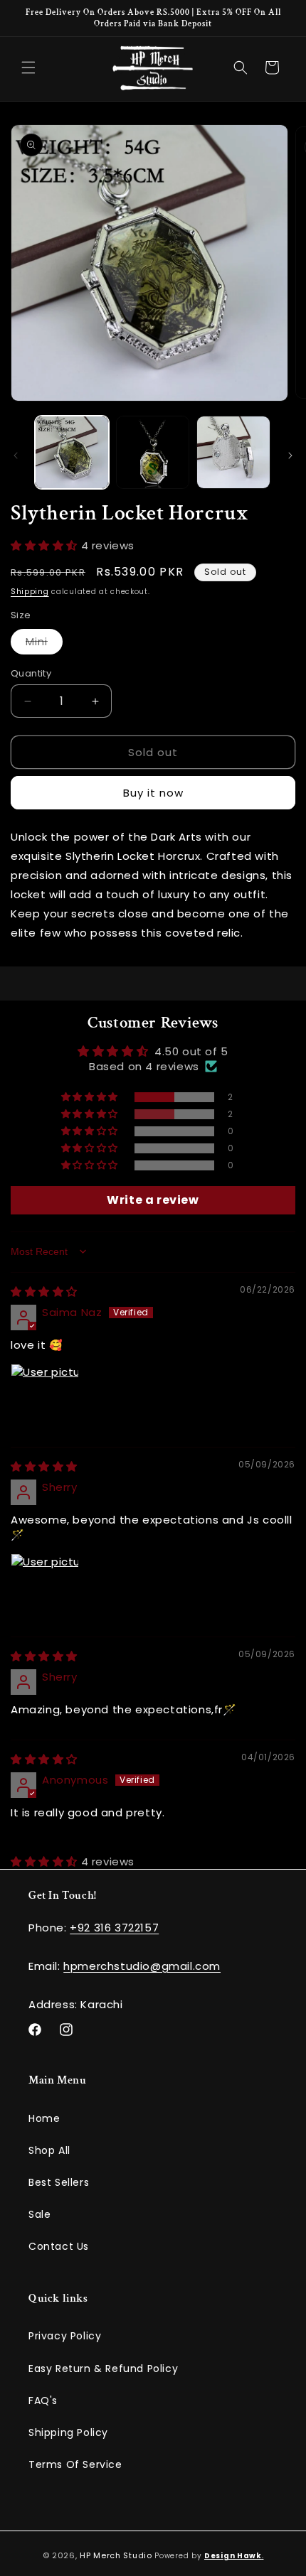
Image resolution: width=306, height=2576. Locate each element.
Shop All (49, 2150)
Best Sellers (59, 2182)
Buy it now (153, 793)
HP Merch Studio (116, 2555)
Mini (44, 644)
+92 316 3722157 (114, 1928)
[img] (44, 1292)
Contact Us (59, 2246)
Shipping (30, 592)
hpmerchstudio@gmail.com (142, 1966)
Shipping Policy (68, 2432)
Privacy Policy (65, 2336)
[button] (28, 68)
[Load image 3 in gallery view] (233, 453)
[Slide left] (16, 456)
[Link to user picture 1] (45, 1398)
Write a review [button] (153, 1200)
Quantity (31, 673)
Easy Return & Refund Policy (103, 2368)
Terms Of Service (75, 2464)
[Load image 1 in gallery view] (72, 453)
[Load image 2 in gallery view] (153, 453)
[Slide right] (290, 456)
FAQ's (43, 2400)
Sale (39, 2214)
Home (44, 2118)
